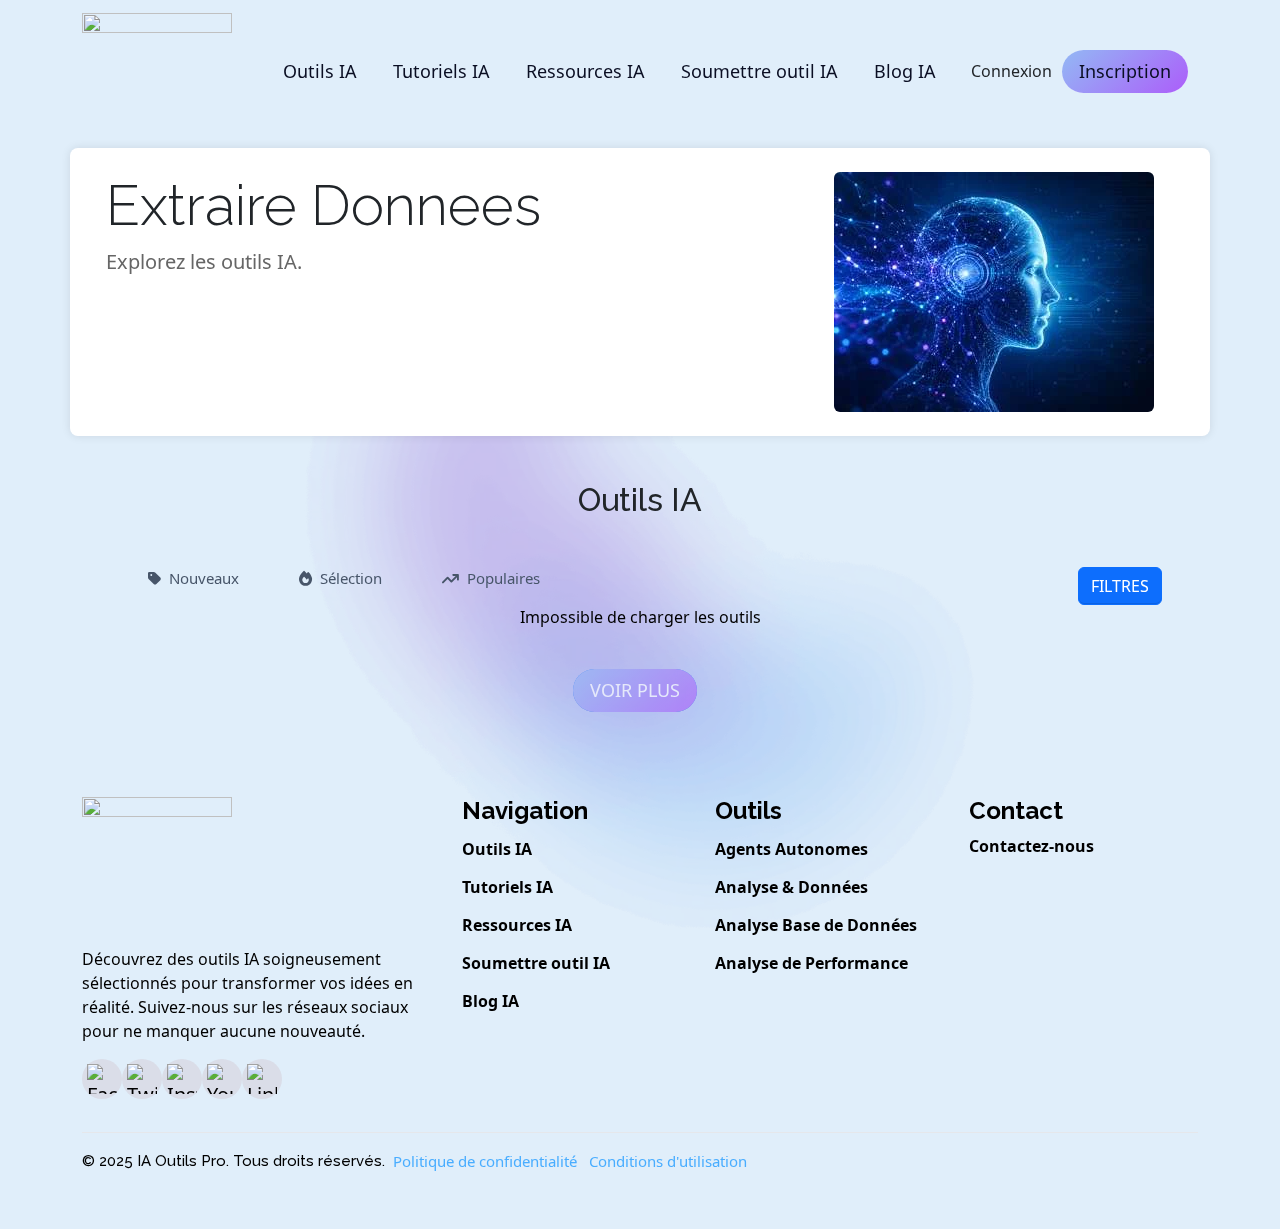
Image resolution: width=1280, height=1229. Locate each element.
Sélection (351, 578)
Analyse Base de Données (816, 925)
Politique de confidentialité (485, 1161)
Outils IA (320, 71)
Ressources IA (585, 71)
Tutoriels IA (441, 71)
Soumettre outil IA (759, 71)
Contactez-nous (1031, 846)
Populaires (503, 578)
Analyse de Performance (811, 963)
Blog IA (905, 71)
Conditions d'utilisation (668, 1161)
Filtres (1120, 586)
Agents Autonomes (791, 849)
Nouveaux (204, 578)
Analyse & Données (791, 887)
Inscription (1125, 71)
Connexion (1011, 71)
